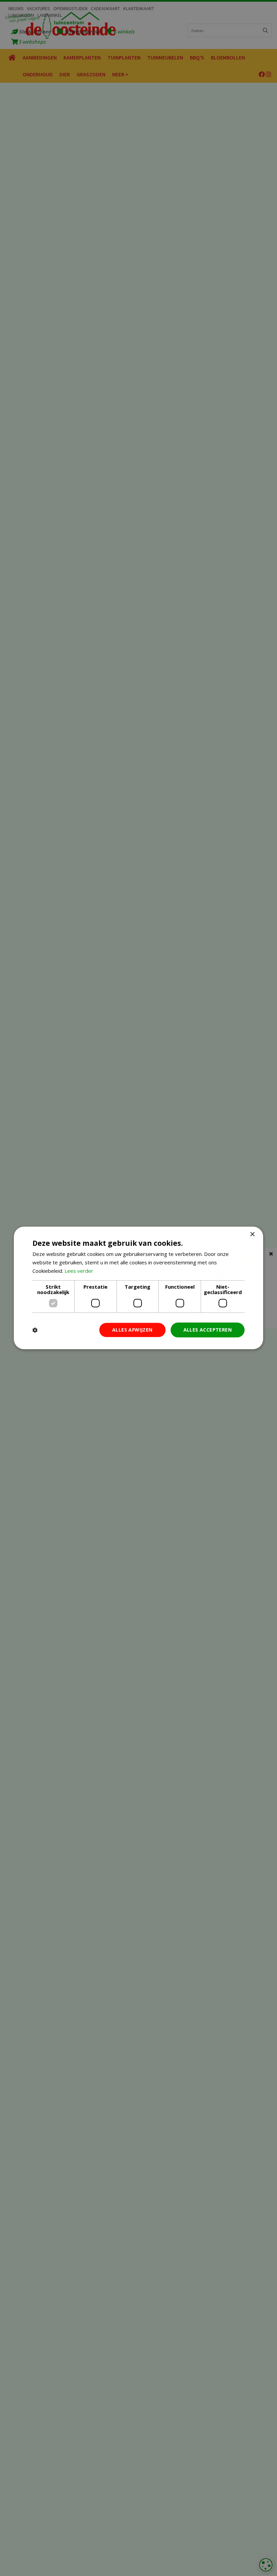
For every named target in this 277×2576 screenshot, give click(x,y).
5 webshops (32, 42)
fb (262, 74)
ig (269, 74)
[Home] (12, 58)
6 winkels (124, 31)
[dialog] (266, 2565)
